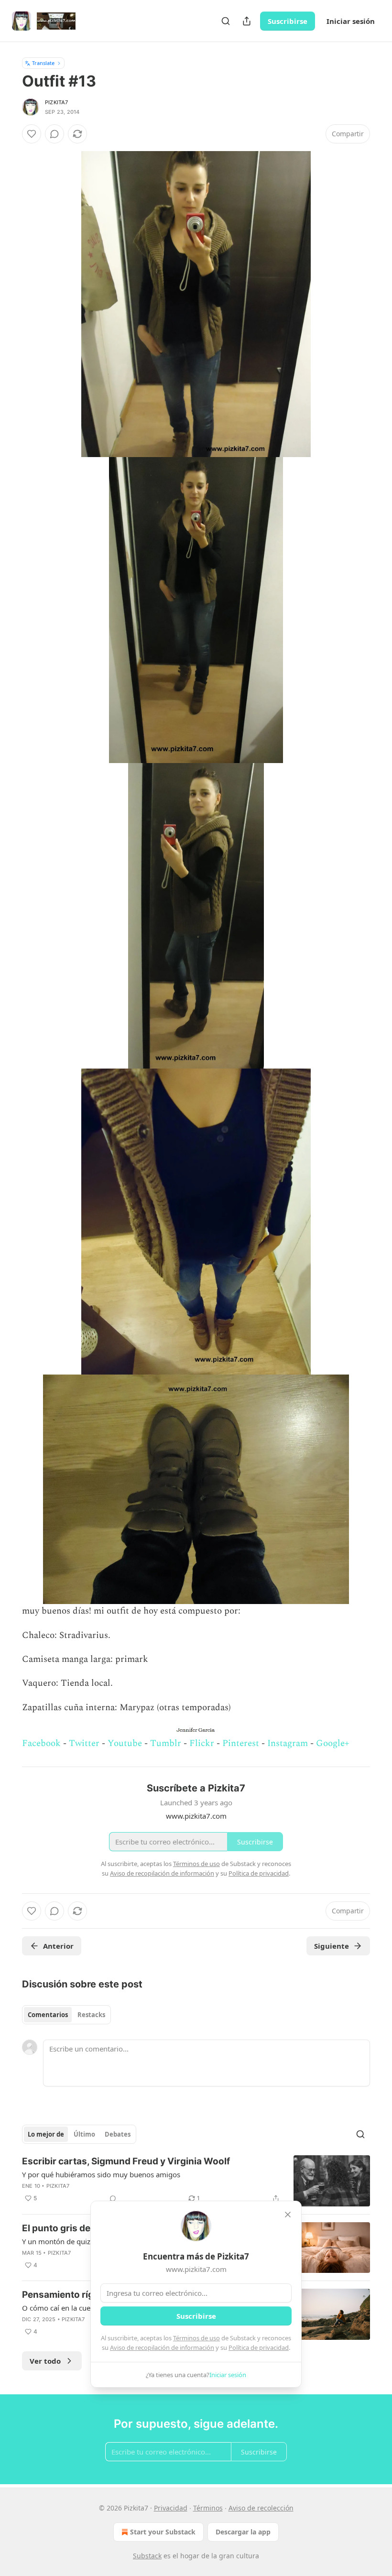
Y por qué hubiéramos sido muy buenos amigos (101, 2174)
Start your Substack (163, 2532)
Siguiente (332, 1946)
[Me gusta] (32, 134)
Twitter (84, 1743)
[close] (288, 2215)
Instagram (288, 1743)
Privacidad (171, 2508)
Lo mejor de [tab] (46, 2134)
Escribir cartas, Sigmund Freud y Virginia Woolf (126, 2161)
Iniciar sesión (351, 21)
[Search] (226, 21)
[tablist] (66, 2015)
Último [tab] (84, 2134)
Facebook (41, 1743)
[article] (196, 2181)
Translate (43, 63)
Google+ (333, 1743)
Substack (147, 2556)
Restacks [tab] (91, 2015)
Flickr (202, 1743)
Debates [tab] (118, 2134)
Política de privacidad (259, 2347)
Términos (208, 2508)
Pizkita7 (57, 102)
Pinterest (241, 1743)
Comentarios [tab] (48, 2015)
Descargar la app (243, 2532)
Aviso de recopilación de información (162, 2347)
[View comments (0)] (54, 134)
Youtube (125, 1743)
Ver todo (45, 2361)
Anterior (58, 1946)
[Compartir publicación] (247, 21)
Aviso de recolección (261, 2508)
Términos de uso (196, 2338)
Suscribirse (288, 21)
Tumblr (166, 1743)
